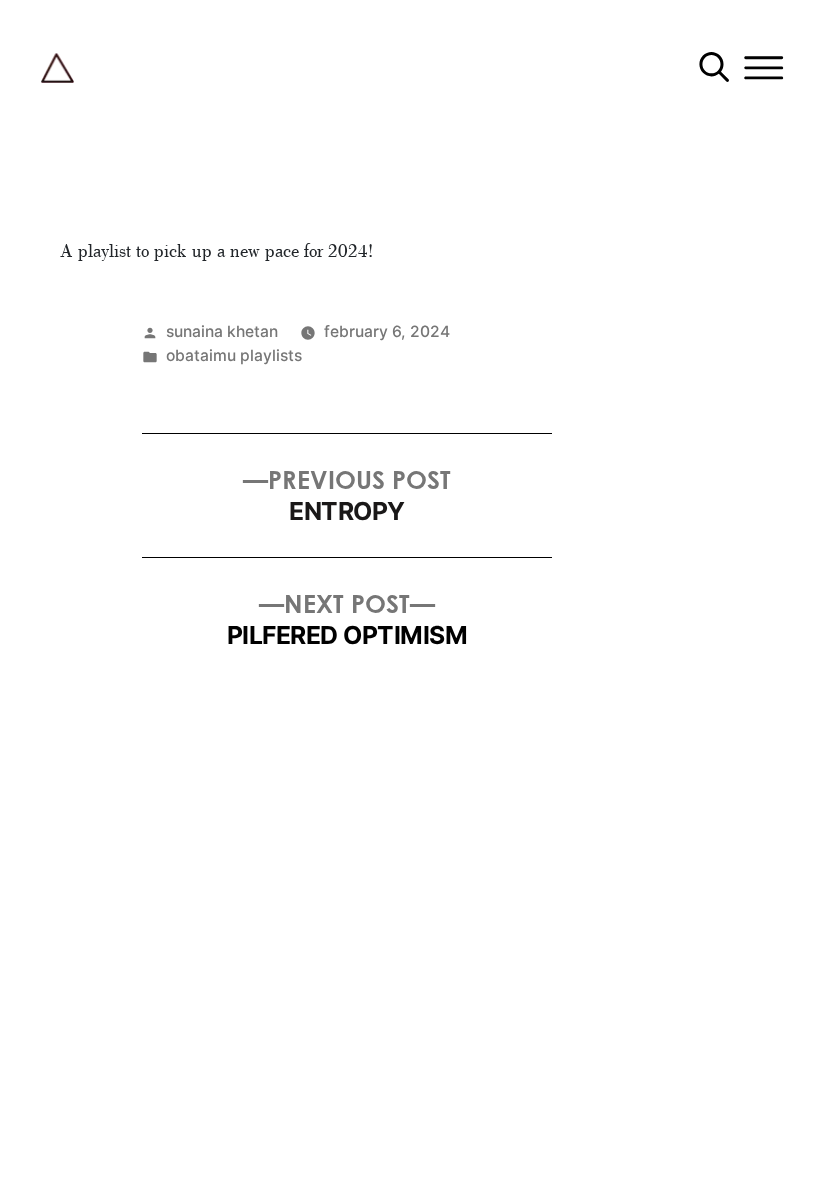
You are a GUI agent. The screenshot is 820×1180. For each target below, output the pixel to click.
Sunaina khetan (222, 331)
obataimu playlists (234, 355)
